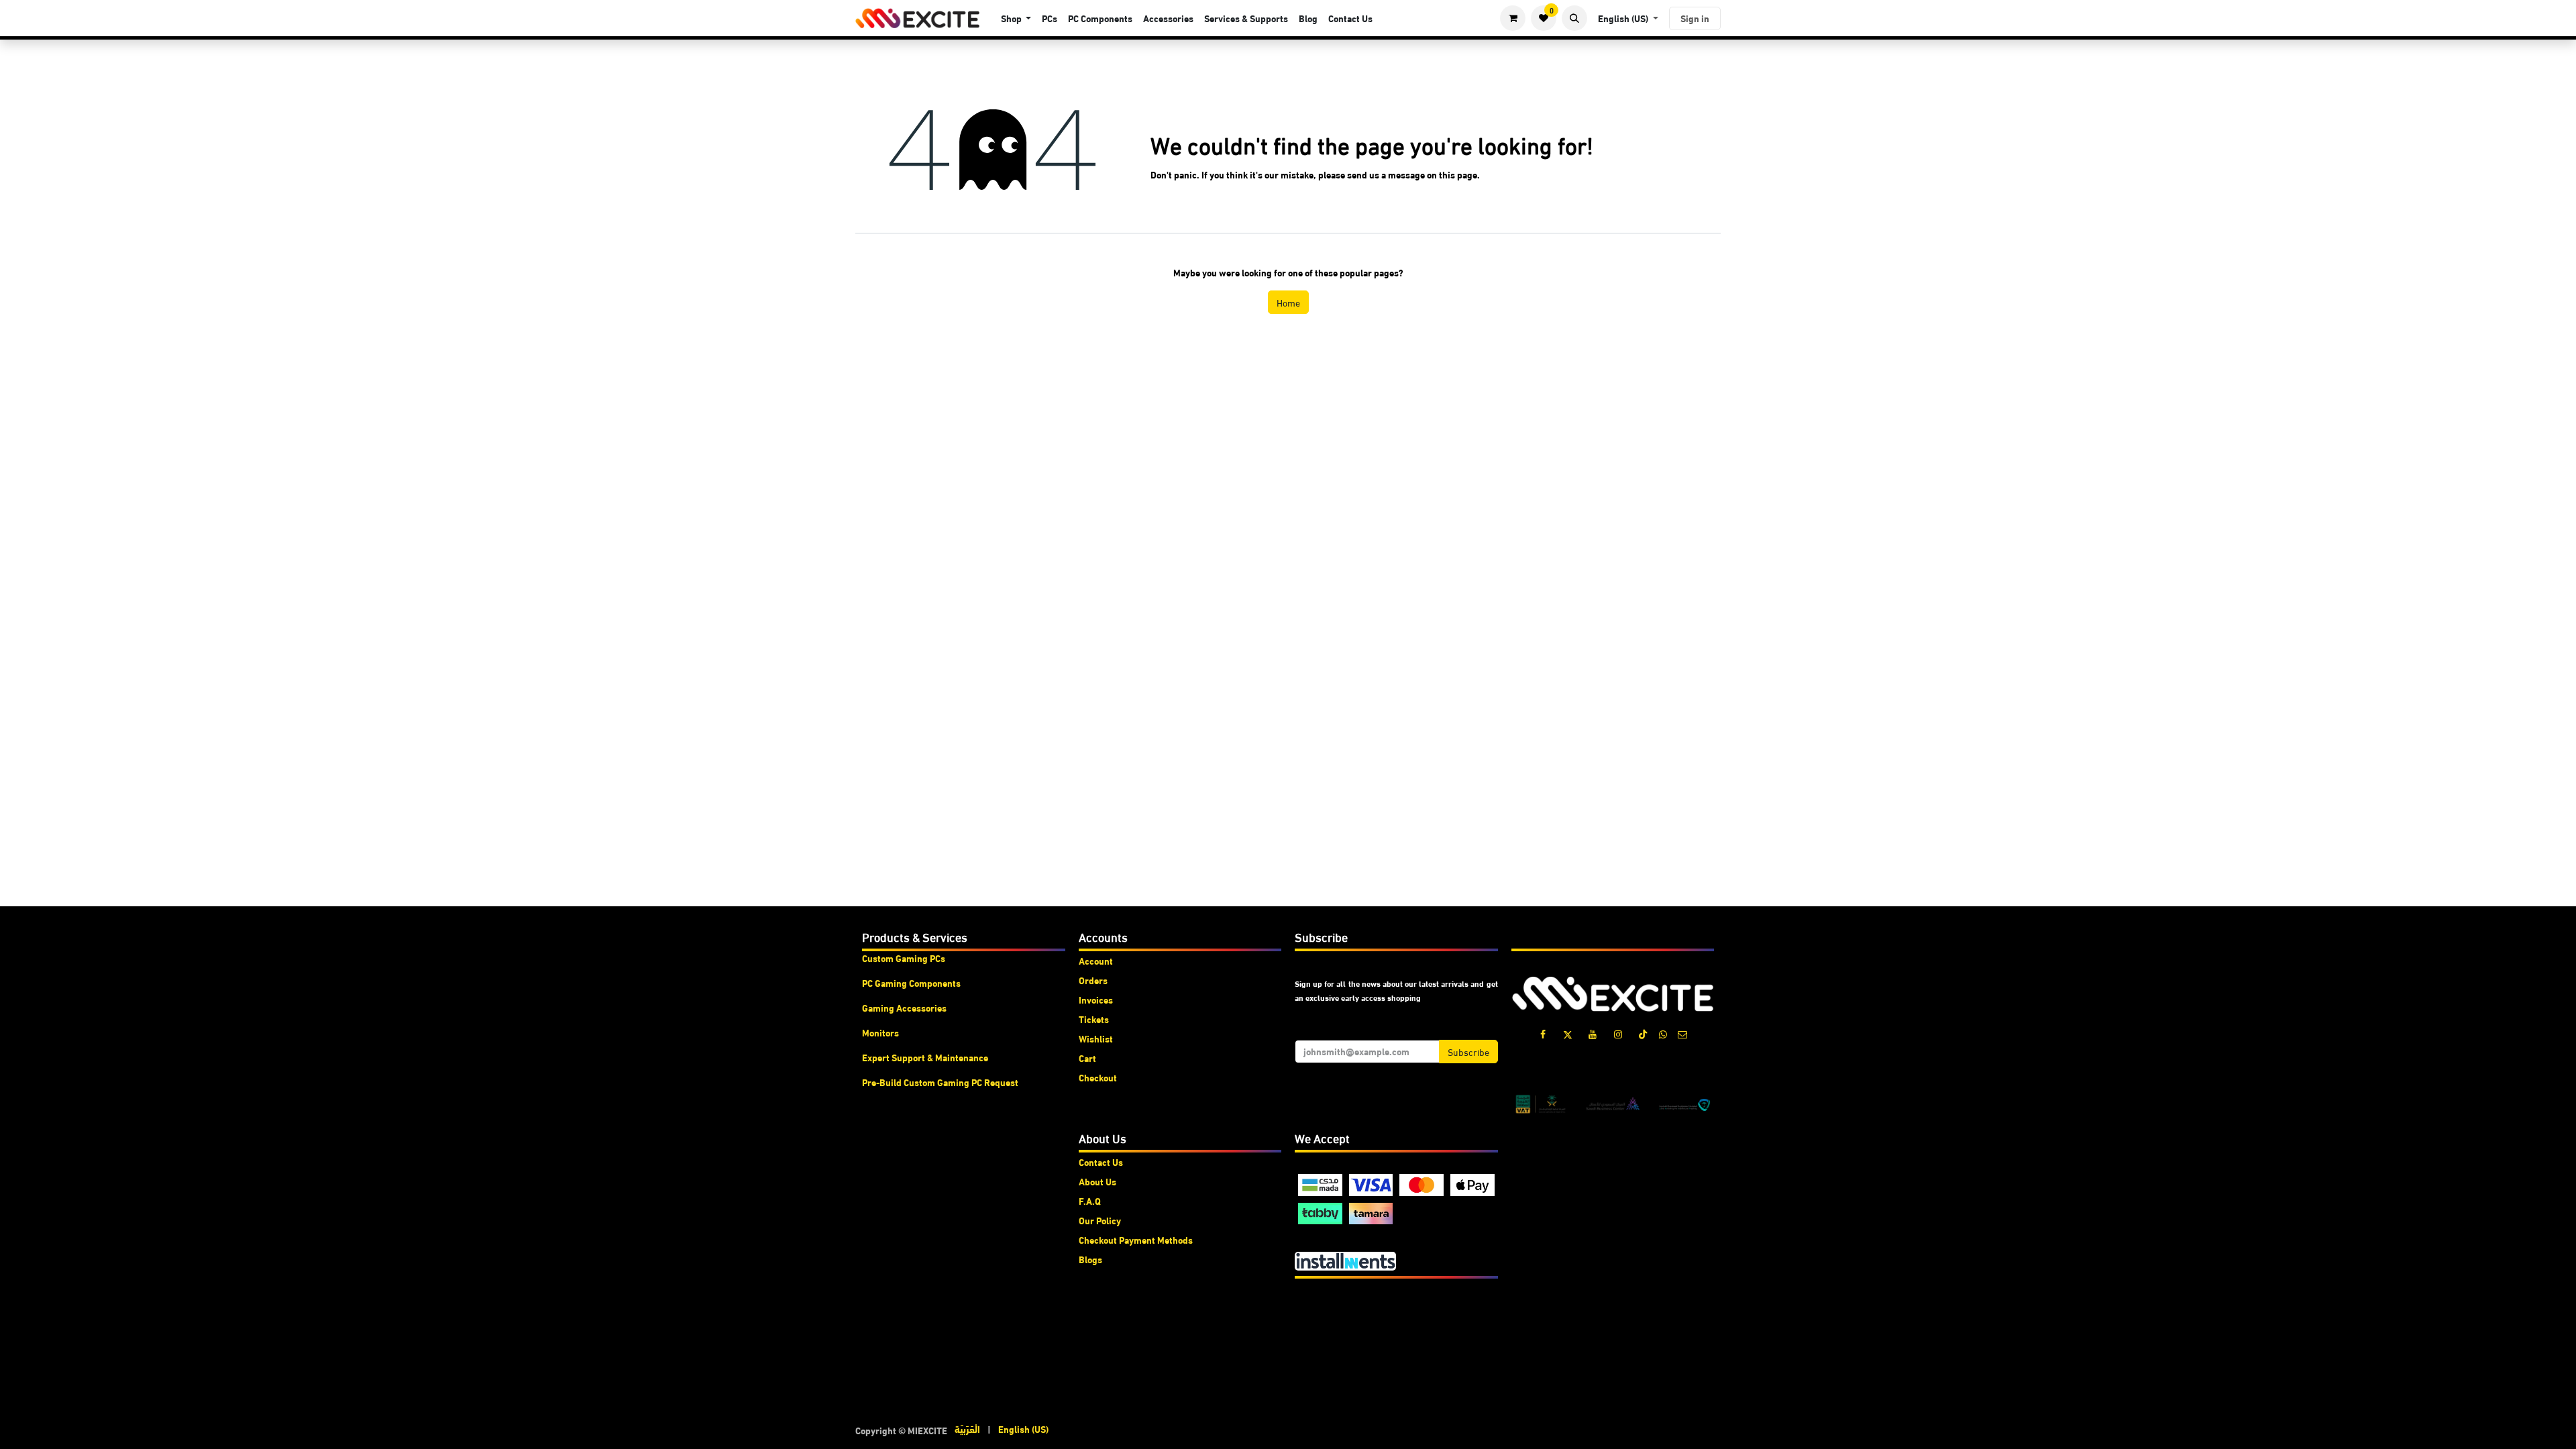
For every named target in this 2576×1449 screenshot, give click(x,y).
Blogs (1090, 1259)
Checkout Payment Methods (1136, 1240)
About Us (1097, 1181)
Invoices (1096, 1000)
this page (1458, 174)
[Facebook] (1543, 1034)
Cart (1087, 1058)
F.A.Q (1090, 1201)
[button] (1574, 18)
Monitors (880, 1032)
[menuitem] (1016, 18)
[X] (1568, 1034)
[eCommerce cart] (1513, 18)
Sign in (1695, 18)
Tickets (1094, 1019)
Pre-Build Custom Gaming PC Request (940, 1082)
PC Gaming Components (911, 983)
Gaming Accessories (904, 1008)
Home (1288, 302)
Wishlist (1096, 1038)
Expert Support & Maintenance (925, 1057)
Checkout (1098, 1077)
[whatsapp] (1663, 1034)
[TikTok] (1643, 1034)
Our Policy (1100, 1220)
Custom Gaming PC (901, 958)
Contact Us (1101, 1162)
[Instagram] (1618, 1034)
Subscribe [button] (1468, 1052)
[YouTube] (1593, 1034)
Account (1096, 961)
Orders (1093, 980)
